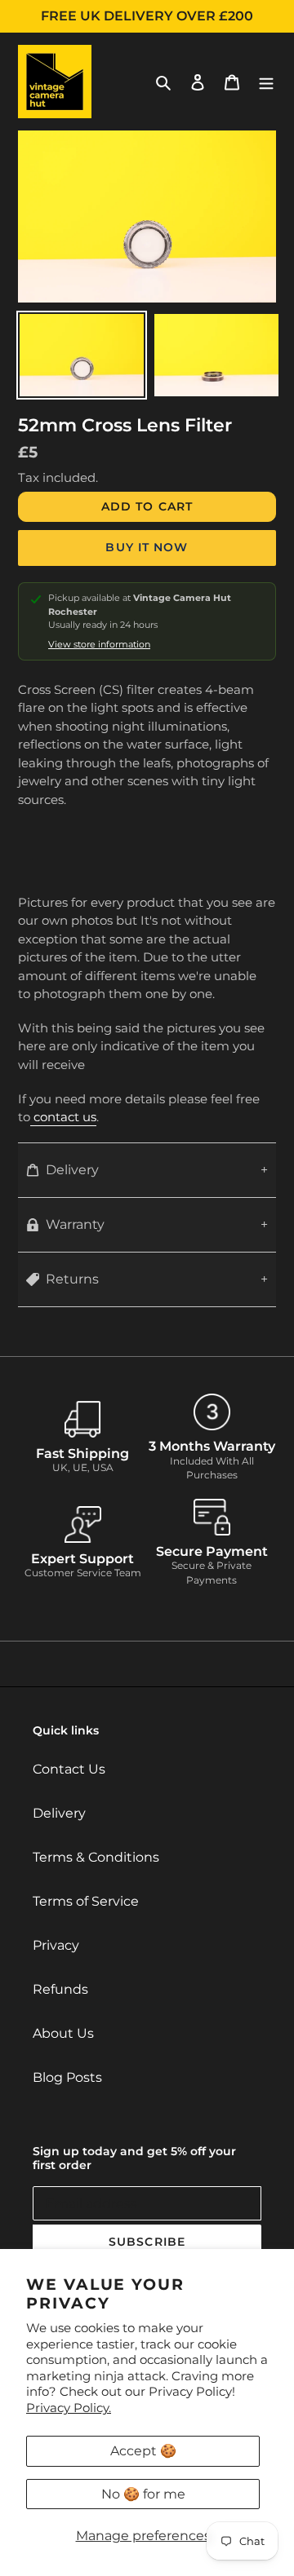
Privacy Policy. (69, 2408)
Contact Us (69, 1769)
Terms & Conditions (96, 1857)
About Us (63, 2033)
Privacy (56, 1945)
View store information (99, 645)
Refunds (60, 1989)
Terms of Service (86, 1901)
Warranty (75, 1224)
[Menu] (266, 82)
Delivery (72, 1170)
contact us (63, 1117)
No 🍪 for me (143, 2494)
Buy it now (147, 547)
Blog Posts (67, 2077)
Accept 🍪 (143, 2451)
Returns (72, 1279)
